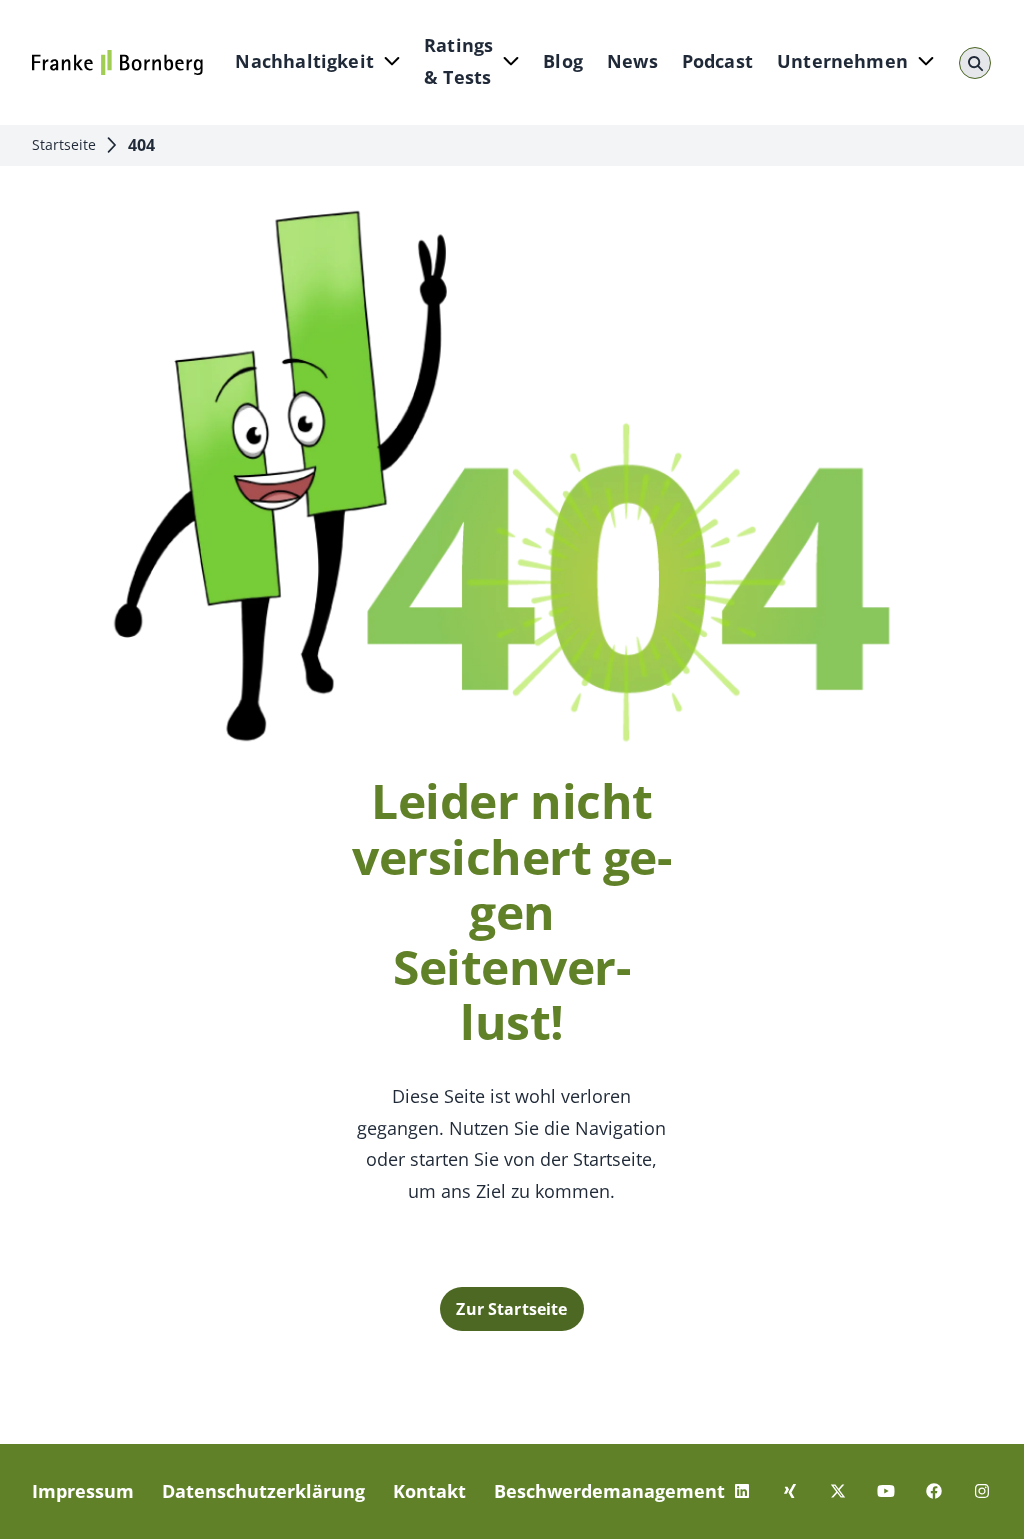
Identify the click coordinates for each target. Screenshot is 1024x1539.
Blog (563, 61)
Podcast (717, 61)
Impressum (83, 1491)
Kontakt (429, 1491)
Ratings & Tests (458, 61)
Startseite (64, 144)
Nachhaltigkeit (304, 61)
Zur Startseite (511, 1309)
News (632, 61)
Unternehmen (842, 61)
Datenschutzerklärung (263, 1491)
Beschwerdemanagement (609, 1491)
